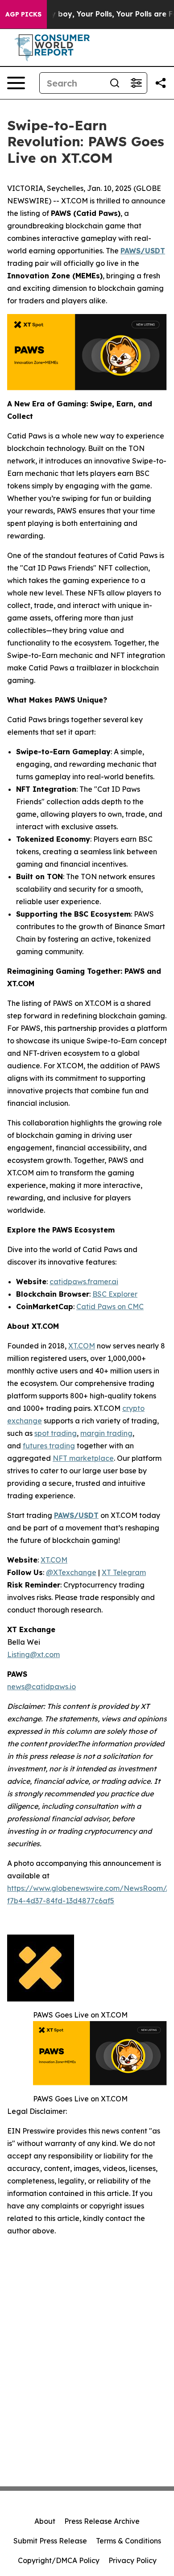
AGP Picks (23, 14)
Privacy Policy (133, 2560)
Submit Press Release (50, 2541)
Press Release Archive (102, 2521)
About (45, 2521)
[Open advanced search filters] (136, 83)
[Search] (115, 83)
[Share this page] (161, 83)
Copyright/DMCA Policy (59, 2560)
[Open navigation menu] (16, 83)
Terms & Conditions (128, 2541)
